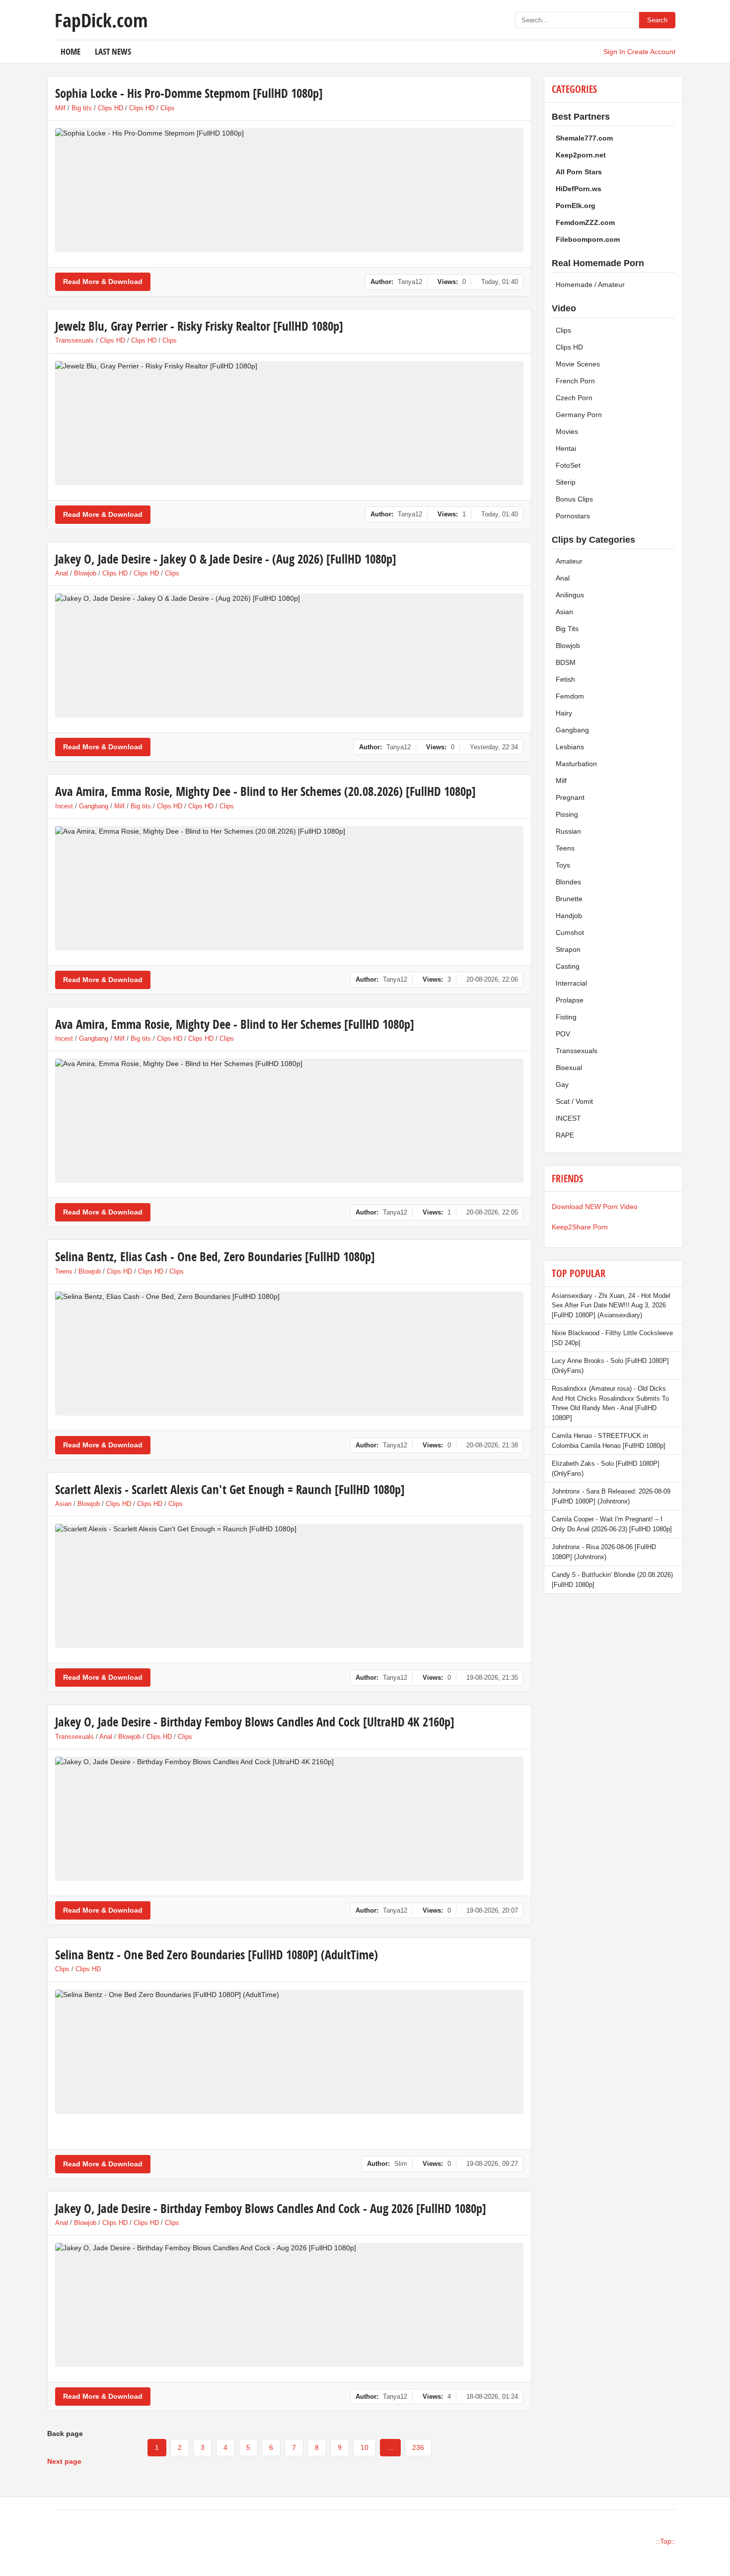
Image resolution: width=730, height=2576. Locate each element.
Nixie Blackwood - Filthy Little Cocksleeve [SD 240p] (612, 1338)
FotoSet (568, 465)
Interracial (571, 983)
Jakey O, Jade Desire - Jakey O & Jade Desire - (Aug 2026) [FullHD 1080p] (226, 559)
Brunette (569, 899)
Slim (401, 2164)
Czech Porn (574, 398)
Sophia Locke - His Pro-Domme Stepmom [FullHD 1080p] (189, 93)
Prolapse (570, 1000)
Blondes (568, 882)
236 (418, 2447)
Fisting (566, 1017)
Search (657, 20)
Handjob (569, 916)
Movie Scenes (578, 364)
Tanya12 (410, 282)
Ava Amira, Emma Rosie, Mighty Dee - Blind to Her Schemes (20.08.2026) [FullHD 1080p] (265, 791)
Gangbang (94, 806)
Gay (562, 1084)
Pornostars (573, 516)
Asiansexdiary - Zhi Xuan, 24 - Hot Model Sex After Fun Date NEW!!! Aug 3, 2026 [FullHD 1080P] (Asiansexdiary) (611, 1305)
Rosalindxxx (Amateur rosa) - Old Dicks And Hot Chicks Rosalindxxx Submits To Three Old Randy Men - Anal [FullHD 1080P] (610, 1403)
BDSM (566, 662)
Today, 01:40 (500, 282)
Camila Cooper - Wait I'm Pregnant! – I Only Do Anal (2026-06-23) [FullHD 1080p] (612, 1524)
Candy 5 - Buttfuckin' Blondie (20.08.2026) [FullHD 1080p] (612, 1580)
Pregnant (570, 797)
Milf (60, 108)
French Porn (575, 381)
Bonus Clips (574, 499)
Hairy (564, 713)
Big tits (82, 108)
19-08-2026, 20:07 (492, 1910)
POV (563, 1034)
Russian (568, 831)
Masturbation (576, 764)
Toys (563, 865)
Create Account (651, 52)
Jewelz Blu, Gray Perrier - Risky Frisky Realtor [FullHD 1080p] (199, 326)
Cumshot (570, 932)
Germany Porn (579, 415)
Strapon (568, 949)
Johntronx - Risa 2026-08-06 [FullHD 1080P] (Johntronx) (604, 1552)
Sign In (614, 52)
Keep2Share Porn (580, 1227)
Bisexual (569, 1068)
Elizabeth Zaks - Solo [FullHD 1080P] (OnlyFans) (606, 1468)
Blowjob (85, 573)
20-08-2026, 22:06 (492, 979)
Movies (567, 431)
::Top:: (666, 2541)
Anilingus (570, 595)
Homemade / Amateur (590, 285)
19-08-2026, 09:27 (492, 2164)
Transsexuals (74, 340)
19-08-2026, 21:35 (492, 1678)
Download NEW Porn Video (595, 1207)
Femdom (570, 696)
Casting (568, 966)
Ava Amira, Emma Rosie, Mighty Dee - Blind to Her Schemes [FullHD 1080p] (235, 1024)
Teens (64, 1271)
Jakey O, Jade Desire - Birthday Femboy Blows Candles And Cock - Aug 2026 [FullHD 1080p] (271, 2208)
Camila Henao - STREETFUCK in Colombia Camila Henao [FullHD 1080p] (609, 1441)
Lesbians (570, 747)
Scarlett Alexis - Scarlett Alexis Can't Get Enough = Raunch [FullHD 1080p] (230, 1489)
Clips (168, 108)
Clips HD (110, 108)
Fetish (565, 679)
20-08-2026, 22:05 (492, 1212)
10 (365, 2447)
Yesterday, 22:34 (494, 747)
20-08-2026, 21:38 (492, 1445)
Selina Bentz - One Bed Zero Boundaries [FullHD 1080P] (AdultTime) (217, 1955)
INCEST (568, 1118)
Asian (63, 1504)
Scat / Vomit (574, 1101)
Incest (64, 806)
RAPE (565, 1135)
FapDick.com (101, 20)
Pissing (567, 814)
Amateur (569, 561)
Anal (62, 573)
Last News (113, 51)
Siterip (566, 482)
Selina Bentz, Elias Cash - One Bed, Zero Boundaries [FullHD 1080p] (215, 1256)
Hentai (566, 448)
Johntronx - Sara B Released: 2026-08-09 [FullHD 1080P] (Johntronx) (611, 1496)
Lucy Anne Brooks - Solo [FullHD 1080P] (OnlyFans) (610, 1366)
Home (71, 51)
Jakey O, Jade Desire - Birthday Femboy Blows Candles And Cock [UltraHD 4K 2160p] (255, 1722)
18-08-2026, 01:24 (492, 2397)
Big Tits (567, 629)
